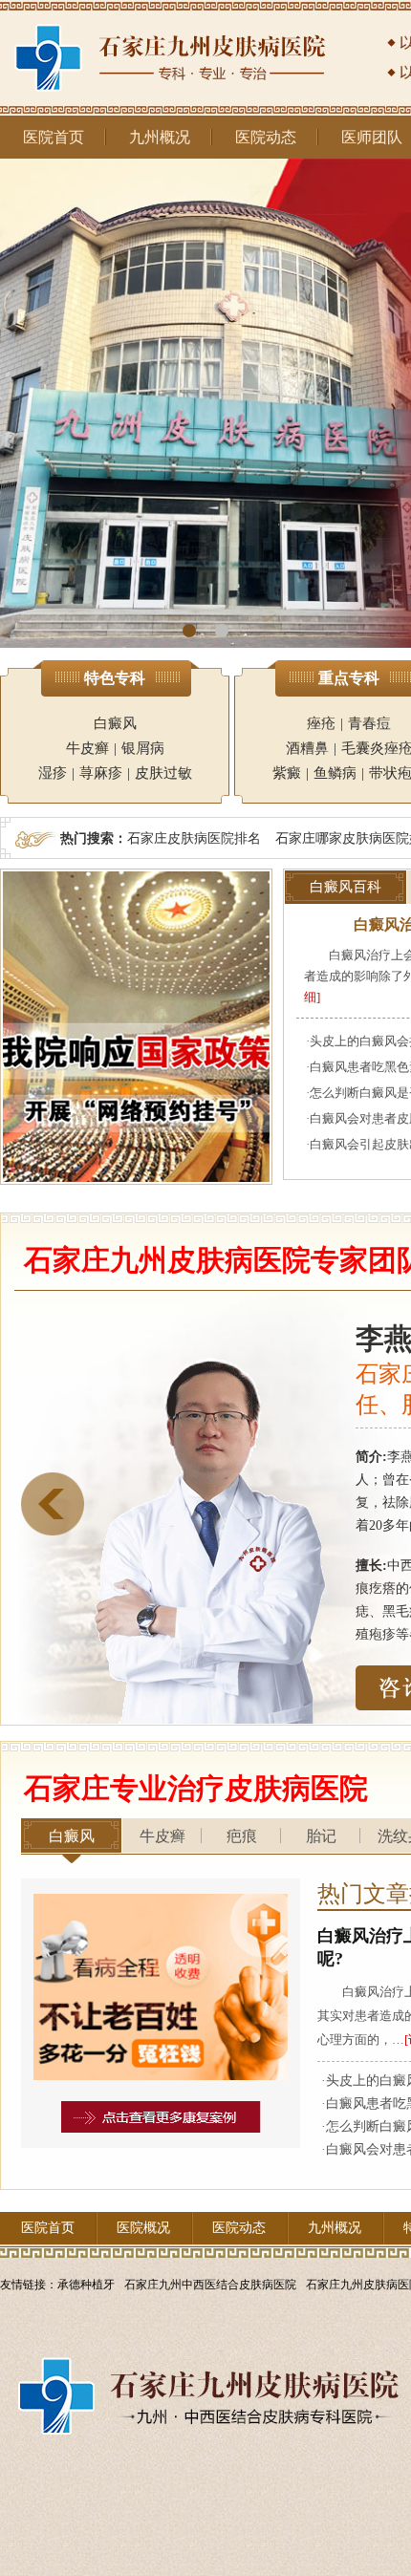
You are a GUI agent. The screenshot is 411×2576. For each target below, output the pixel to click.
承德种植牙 (86, 2285)
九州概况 (160, 137)
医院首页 (54, 137)
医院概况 (143, 2228)
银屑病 (143, 748)
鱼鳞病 (335, 773)
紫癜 (287, 773)
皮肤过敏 (163, 773)
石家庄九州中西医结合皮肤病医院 (210, 2285)
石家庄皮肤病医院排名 (194, 838)
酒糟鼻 (307, 748)
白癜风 (115, 723)
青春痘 (369, 723)
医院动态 (266, 137)
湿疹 (53, 773)
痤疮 (321, 723)
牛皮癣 (87, 748)
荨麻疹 (101, 773)
